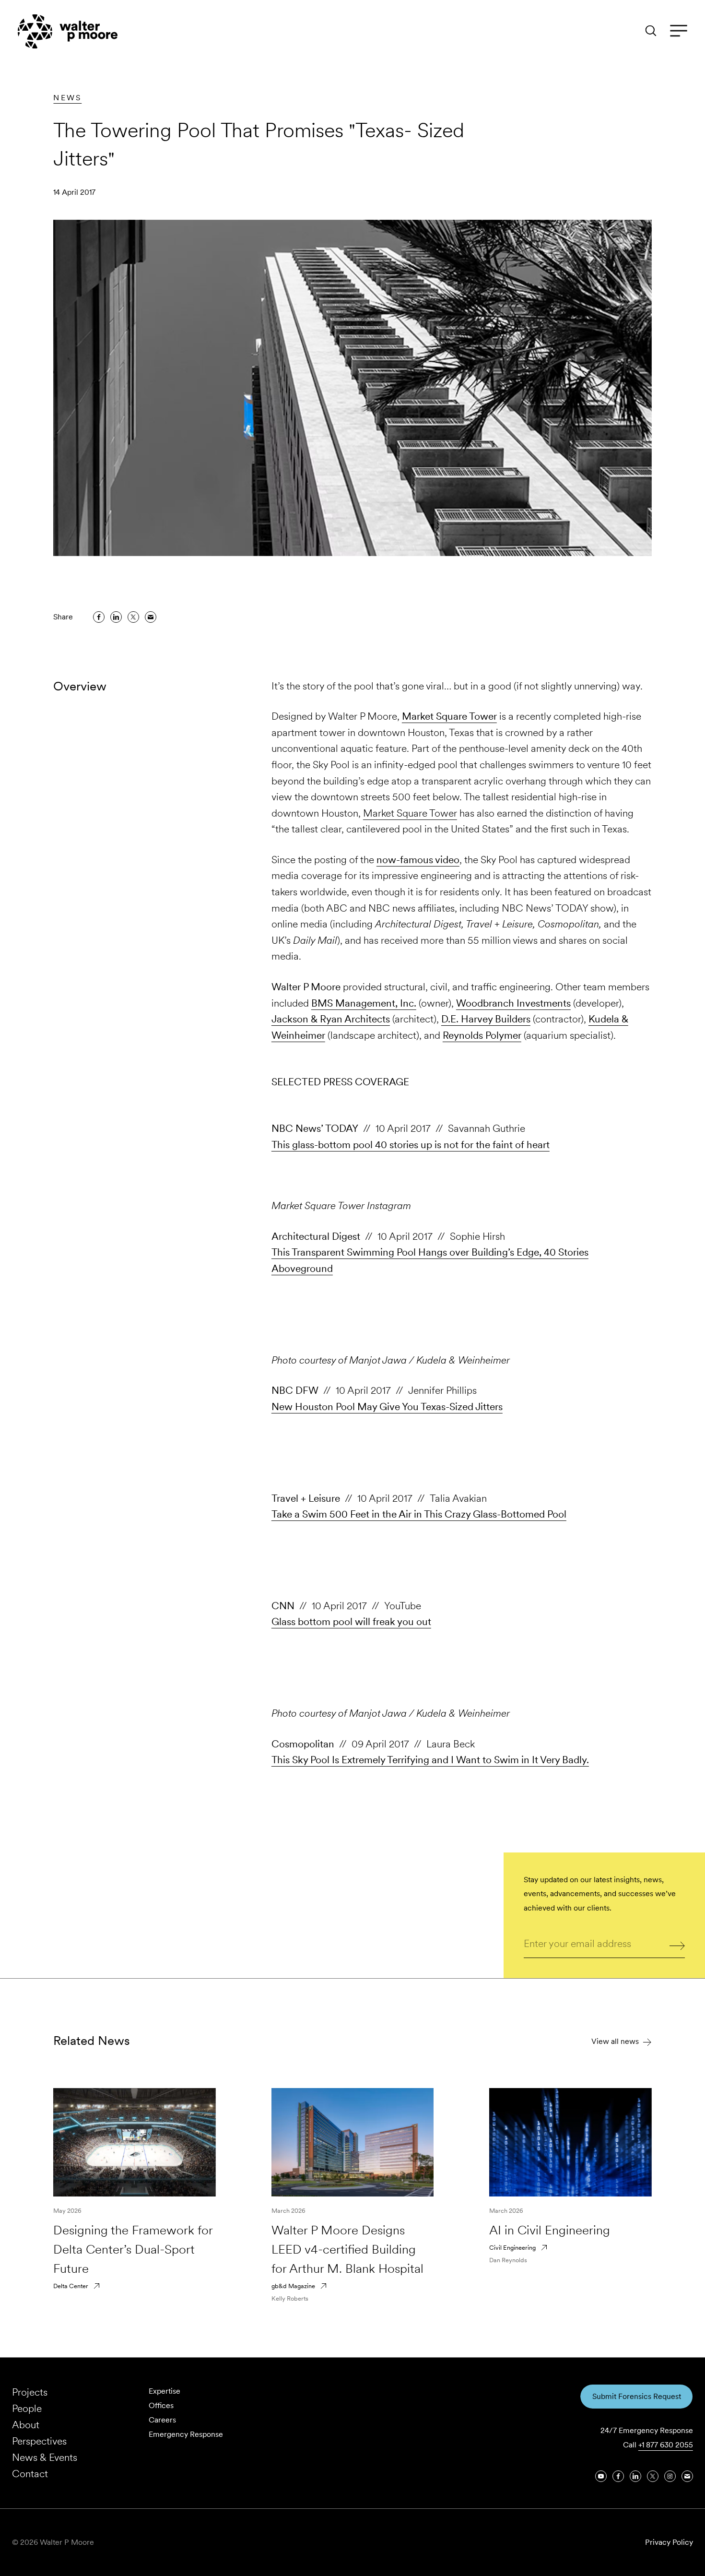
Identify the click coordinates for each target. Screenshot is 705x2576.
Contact (30, 2474)
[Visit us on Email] (687, 2476)
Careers (162, 2420)
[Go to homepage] (68, 31)
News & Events (45, 2457)
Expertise (164, 2391)
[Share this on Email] (151, 617)
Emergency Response (186, 2434)
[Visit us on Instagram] (670, 2476)
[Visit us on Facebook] (618, 2476)
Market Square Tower (410, 813)
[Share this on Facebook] (99, 617)
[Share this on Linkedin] (116, 617)
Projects (30, 2392)
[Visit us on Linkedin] (635, 2476)
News (67, 98)
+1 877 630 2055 (666, 2445)
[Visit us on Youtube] (601, 2476)
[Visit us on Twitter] (653, 2476)
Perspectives (39, 2441)
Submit (677, 1945)
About (26, 2425)
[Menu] (679, 31)
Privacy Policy (669, 2542)
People (27, 2408)
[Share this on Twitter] (133, 617)
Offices (161, 2405)
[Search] (651, 31)
